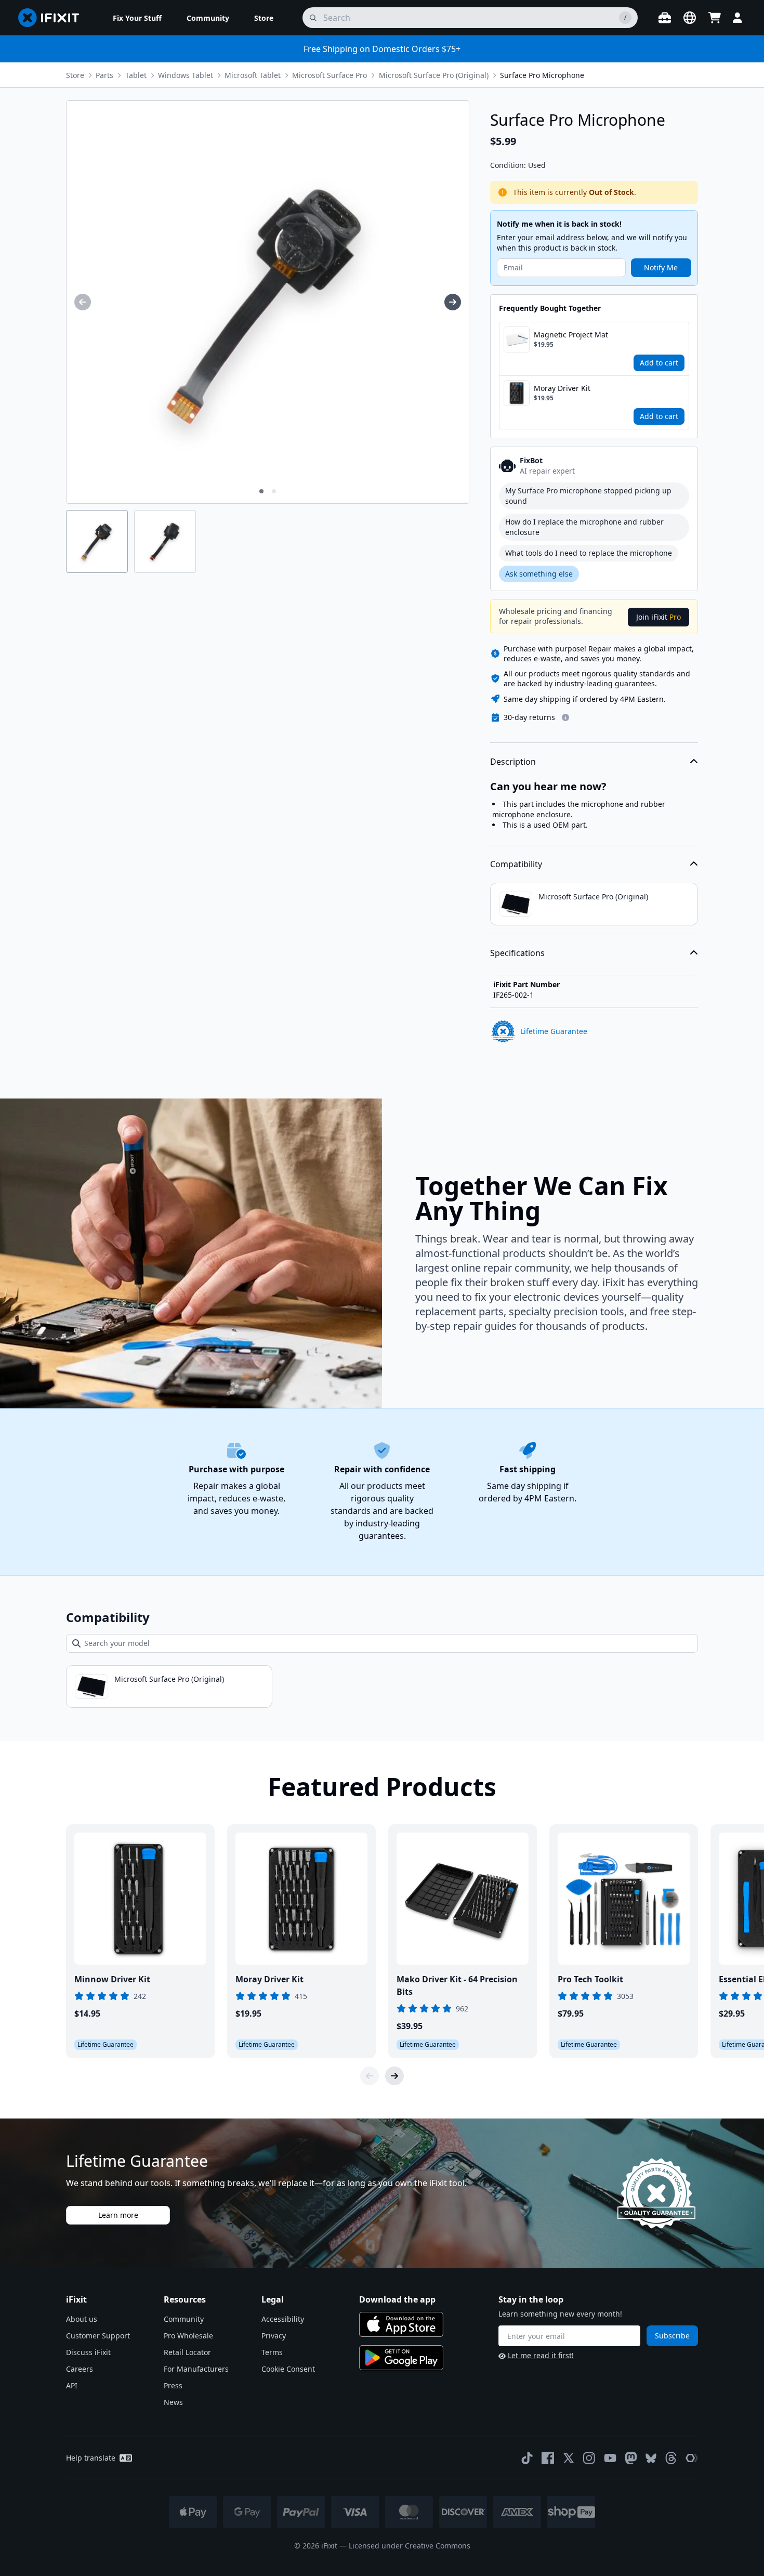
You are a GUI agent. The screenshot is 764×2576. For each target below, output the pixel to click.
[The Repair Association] (692, 2458)
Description (513, 762)
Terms (272, 2352)
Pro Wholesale (188, 2336)
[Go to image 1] (261, 491)
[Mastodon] (631, 2458)
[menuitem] (137, 18)
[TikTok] (527, 2458)
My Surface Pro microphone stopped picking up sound (588, 496)
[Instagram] (589, 2458)
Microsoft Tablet (253, 75)
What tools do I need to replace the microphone (589, 553)
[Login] (737, 18)
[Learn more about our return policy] (565, 717)
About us (82, 2319)
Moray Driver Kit (562, 388)
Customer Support (98, 2336)
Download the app (397, 2299)
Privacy (274, 2336)
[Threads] (671, 2458)
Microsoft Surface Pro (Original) (434, 75)
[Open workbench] (665, 18)
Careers (80, 2369)
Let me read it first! (541, 2355)
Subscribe (672, 2336)
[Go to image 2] (274, 491)
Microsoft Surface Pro (330, 75)
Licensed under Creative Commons (410, 2546)
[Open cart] (715, 18)
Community (184, 2319)
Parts (104, 75)
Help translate (91, 2458)
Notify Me (661, 267)
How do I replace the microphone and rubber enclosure (584, 527)
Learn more (118, 2215)
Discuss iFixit (88, 2352)
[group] (83, 302)
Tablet (136, 75)
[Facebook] (548, 2458)
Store (75, 75)
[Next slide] (394, 2076)
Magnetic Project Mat (571, 335)
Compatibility (516, 864)
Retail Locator (187, 2352)
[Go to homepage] (53, 18)
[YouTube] (610, 2458)
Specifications (517, 953)
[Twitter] (569, 2458)
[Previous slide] (370, 2076)
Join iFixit (658, 617)
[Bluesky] (651, 2458)
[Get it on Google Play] (401, 2358)
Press (173, 2385)
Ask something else (539, 574)
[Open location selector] (690, 18)
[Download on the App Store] (401, 2324)
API (72, 2385)
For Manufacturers (196, 2369)
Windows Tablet (186, 75)
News (173, 2402)
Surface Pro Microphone (542, 75)
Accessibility (283, 2319)
